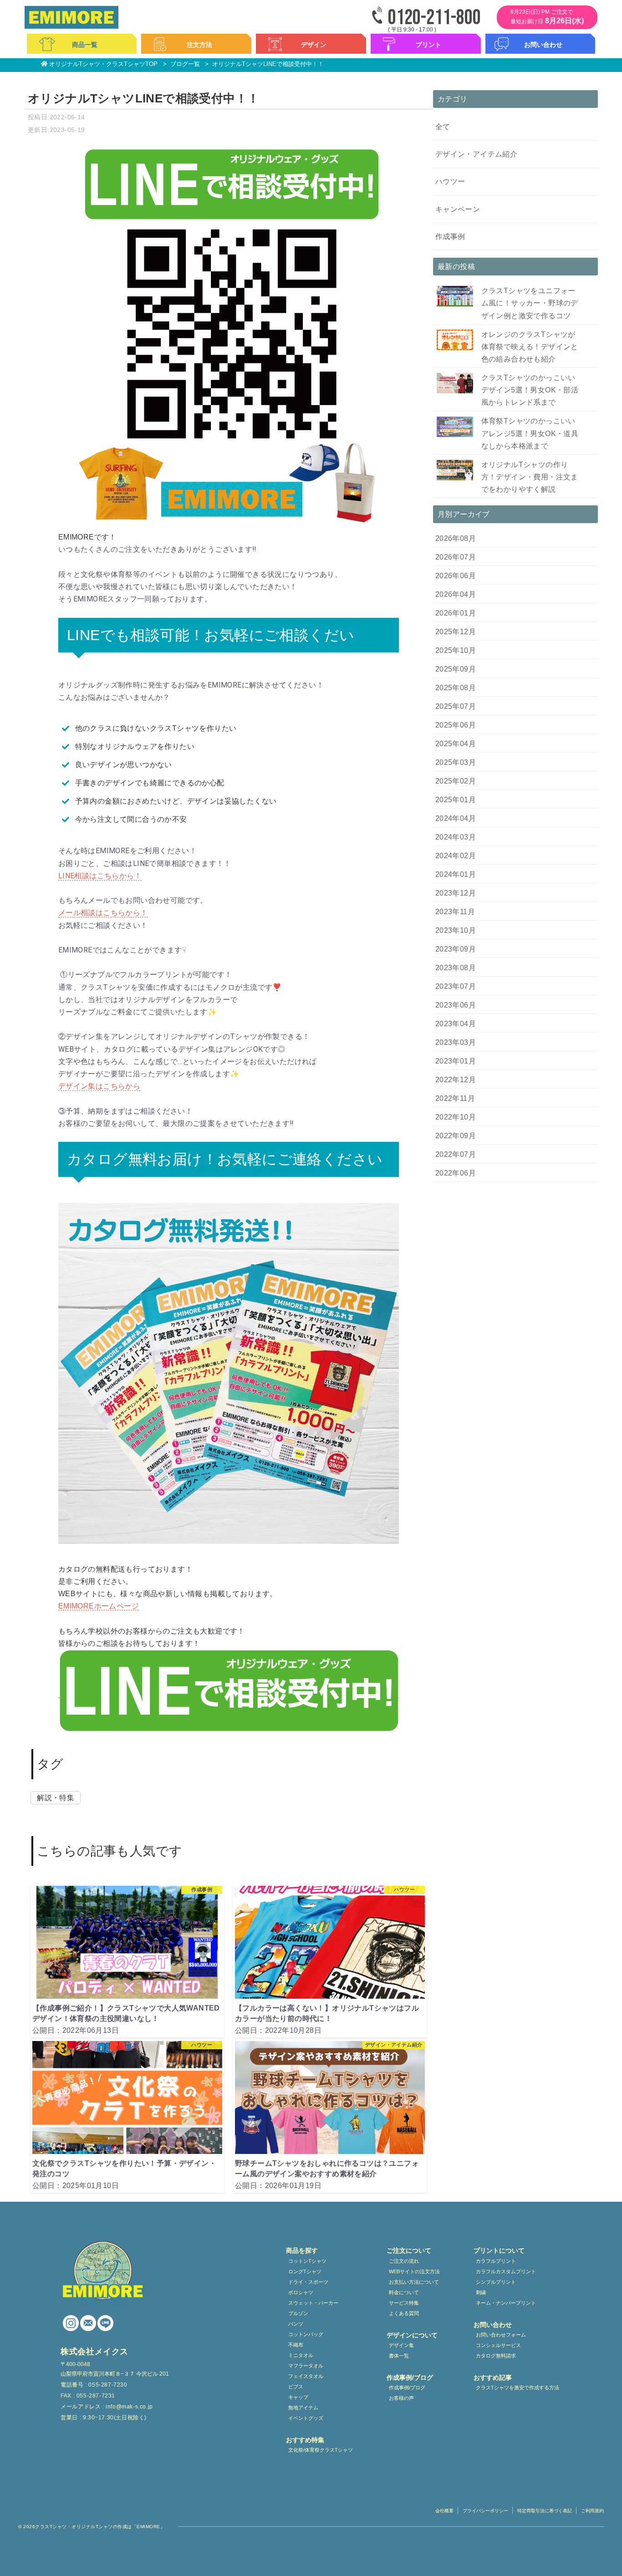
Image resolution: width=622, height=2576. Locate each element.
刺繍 (481, 2292)
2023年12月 (456, 893)
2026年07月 (456, 557)
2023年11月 (455, 912)
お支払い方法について (414, 2282)
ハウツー (450, 181)
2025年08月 (456, 688)
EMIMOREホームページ (99, 1606)
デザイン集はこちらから (99, 1086)
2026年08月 (456, 538)
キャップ (298, 2397)
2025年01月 (456, 800)
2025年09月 (456, 669)
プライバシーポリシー (485, 2511)
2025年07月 (456, 706)
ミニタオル (301, 2355)
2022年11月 (455, 1098)
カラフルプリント (496, 2261)
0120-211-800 (434, 18)
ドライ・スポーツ (308, 2282)
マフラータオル (306, 2366)
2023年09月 (456, 949)
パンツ (296, 2324)
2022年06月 (456, 1173)
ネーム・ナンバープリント (506, 2303)
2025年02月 (456, 781)
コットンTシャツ (307, 2261)
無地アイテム (303, 2408)
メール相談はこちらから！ (103, 913)
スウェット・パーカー (313, 2303)
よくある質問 (404, 2313)
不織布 (296, 2345)
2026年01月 (456, 613)
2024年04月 (456, 818)
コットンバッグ (306, 2334)
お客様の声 (401, 2398)
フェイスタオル (306, 2376)
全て (443, 127)
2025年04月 (456, 744)
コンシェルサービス (498, 2345)
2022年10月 (456, 1117)
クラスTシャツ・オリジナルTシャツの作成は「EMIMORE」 (100, 2527)
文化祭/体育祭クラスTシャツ (321, 2450)
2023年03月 (456, 1042)
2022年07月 (456, 1154)
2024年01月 (456, 874)
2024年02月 (456, 856)
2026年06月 (456, 576)
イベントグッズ (306, 2418)
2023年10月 (456, 930)
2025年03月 (456, 762)
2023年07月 (456, 986)
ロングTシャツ (305, 2271)
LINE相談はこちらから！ (100, 876)
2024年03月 (456, 837)
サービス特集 (404, 2303)
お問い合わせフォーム (501, 2335)
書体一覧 (399, 2356)
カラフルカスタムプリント (506, 2271)
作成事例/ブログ (407, 2388)
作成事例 (450, 237)
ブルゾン (298, 2313)
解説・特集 (56, 1798)
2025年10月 (456, 650)
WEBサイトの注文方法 (414, 2271)
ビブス (296, 2387)
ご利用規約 (592, 2511)
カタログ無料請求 (496, 2356)
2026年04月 (456, 594)
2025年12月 (456, 632)
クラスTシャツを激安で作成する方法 (517, 2388)
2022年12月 (456, 1080)
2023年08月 (456, 968)
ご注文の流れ (404, 2261)
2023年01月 (456, 1061)
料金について (404, 2292)
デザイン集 (401, 2345)
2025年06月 (456, 725)
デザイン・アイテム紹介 (476, 154)
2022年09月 (456, 1136)
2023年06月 (456, 1005)
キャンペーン (458, 209)
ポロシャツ (301, 2292)
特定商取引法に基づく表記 (545, 2511)
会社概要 (444, 2511)
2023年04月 (456, 1024)
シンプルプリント (496, 2282)
